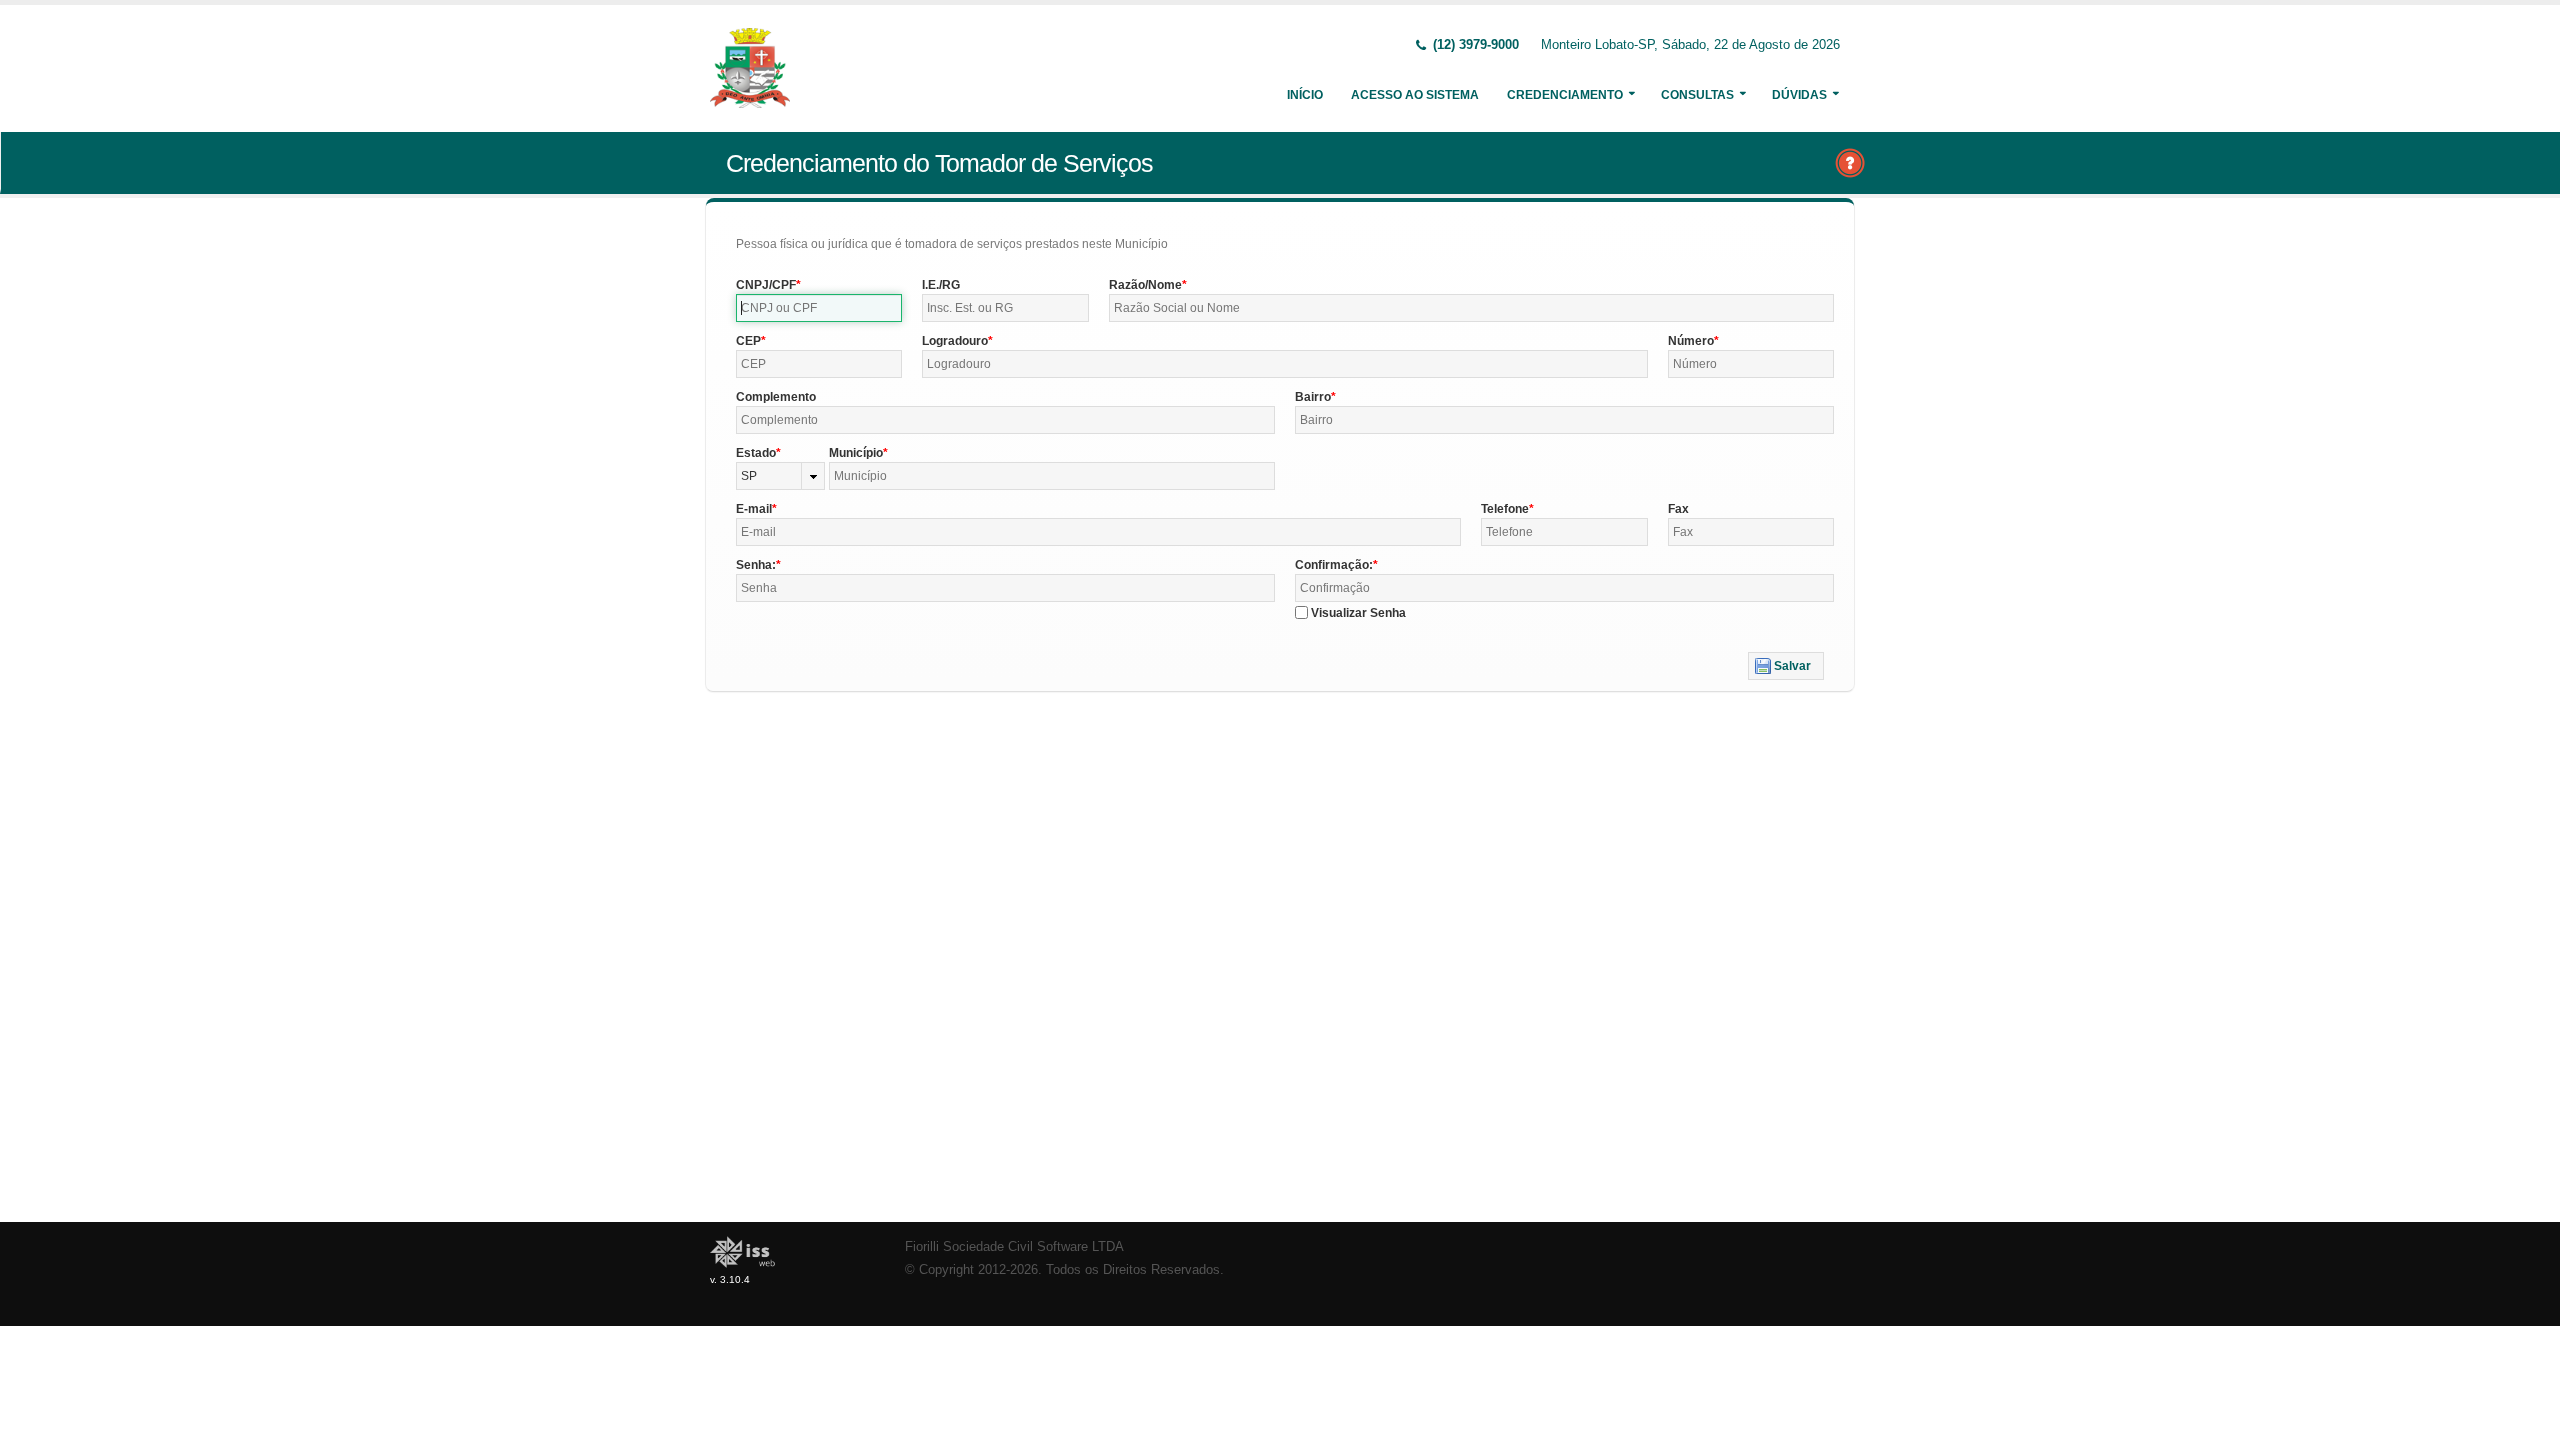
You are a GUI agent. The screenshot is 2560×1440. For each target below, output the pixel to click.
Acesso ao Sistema (1415, 95)
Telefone (1505, 509)
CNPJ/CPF (766, 285)
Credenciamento (1565, 95)
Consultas (1697, 95)
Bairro (1313, 397)
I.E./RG (941, 285)
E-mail (754, 509)
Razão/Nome (1145, 285)
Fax (1678, 509)
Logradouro (955, 341)
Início (1305, 95)
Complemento (776, 397)
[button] (1786, 666)
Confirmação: (1334, 565)
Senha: (756, 565)
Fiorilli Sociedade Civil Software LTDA (1014, 1247)
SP (749, 476)
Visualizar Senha (1358, 613)
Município (856, 453)
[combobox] (780, 476)
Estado (756, 453)
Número (1691, 341)
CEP (748, 341)
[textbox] (819, 308)
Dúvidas (1799, 95)
